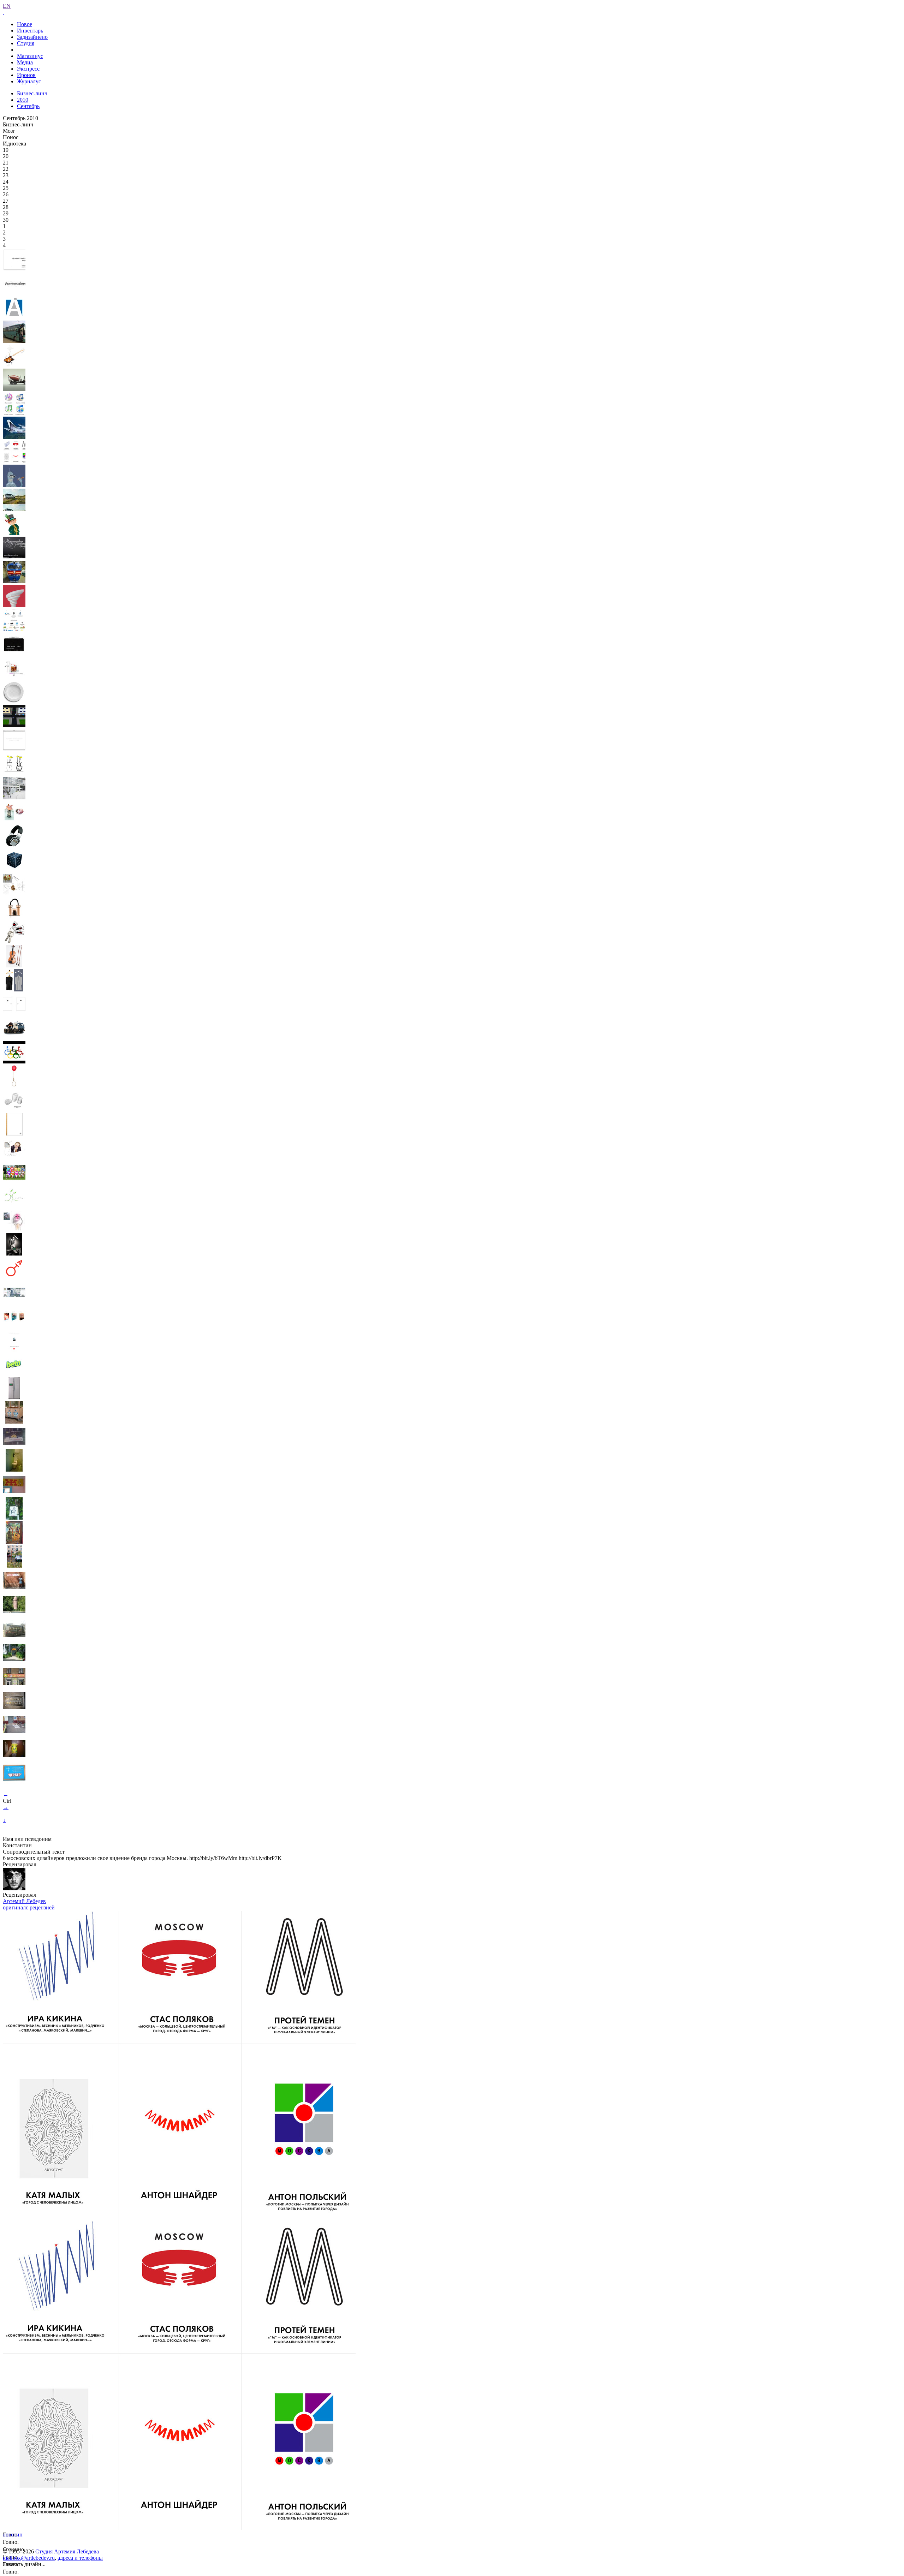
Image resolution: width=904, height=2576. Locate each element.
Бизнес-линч (32, 93)
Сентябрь (28, 106)
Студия (26, 43)
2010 (23, 100)
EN (7, 6)
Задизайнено (32, 37)
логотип (13, 2535)
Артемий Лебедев (24, 1901)
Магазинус (30, 56)
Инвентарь (30, 31)
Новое (25, 24)
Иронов (26, 75)
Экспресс (28, 69)
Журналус (29, 81)
